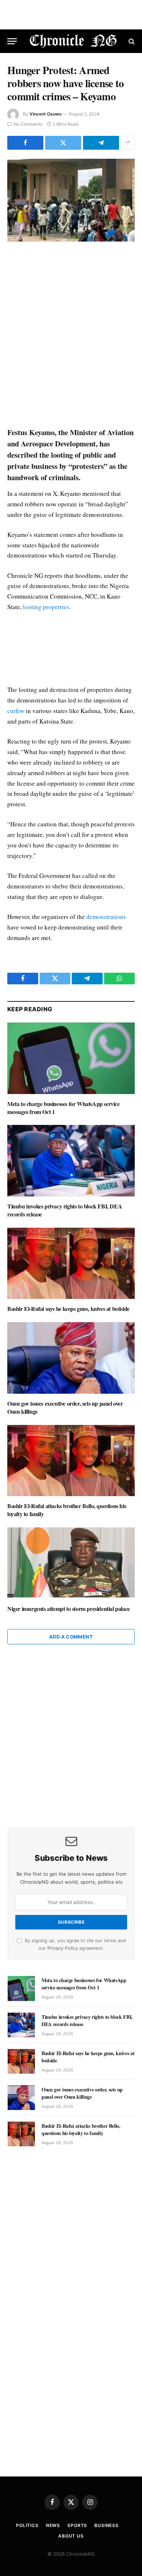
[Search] (131, 41)
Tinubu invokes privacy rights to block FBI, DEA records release (65, 1210)
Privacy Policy (63, 1948)
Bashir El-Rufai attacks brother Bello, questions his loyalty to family (67, 1510)
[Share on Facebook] (25, 143)
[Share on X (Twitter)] (63, 143)
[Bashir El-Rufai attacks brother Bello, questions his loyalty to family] (71, 1461)
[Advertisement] (71, 335)
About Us (71, 2536)
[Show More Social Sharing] (128, 143)
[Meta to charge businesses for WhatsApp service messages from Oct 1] (71, 1058)
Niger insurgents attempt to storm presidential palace (69, 1609)
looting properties (46, 607)
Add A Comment (71, 1637)
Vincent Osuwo (46, 114)
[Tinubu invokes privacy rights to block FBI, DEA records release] (71, 1161)
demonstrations (106, 917)
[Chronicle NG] (73, 41)
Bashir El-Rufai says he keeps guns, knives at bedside (68, 1309)
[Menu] (12, 41)
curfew (16, 711)
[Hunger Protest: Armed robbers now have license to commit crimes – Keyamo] (71, 200)
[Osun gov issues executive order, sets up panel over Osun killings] (71, 1358)
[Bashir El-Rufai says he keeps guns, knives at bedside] (71, 1263)
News (53, 2525)
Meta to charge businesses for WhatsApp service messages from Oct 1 (64, 1108)
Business (106, 2525)
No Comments (28, 124)
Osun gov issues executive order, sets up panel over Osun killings (65, 1407)
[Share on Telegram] (101, 143)
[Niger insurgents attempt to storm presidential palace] (71, 1563)
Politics (27, 2525)
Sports (77, 2525)
